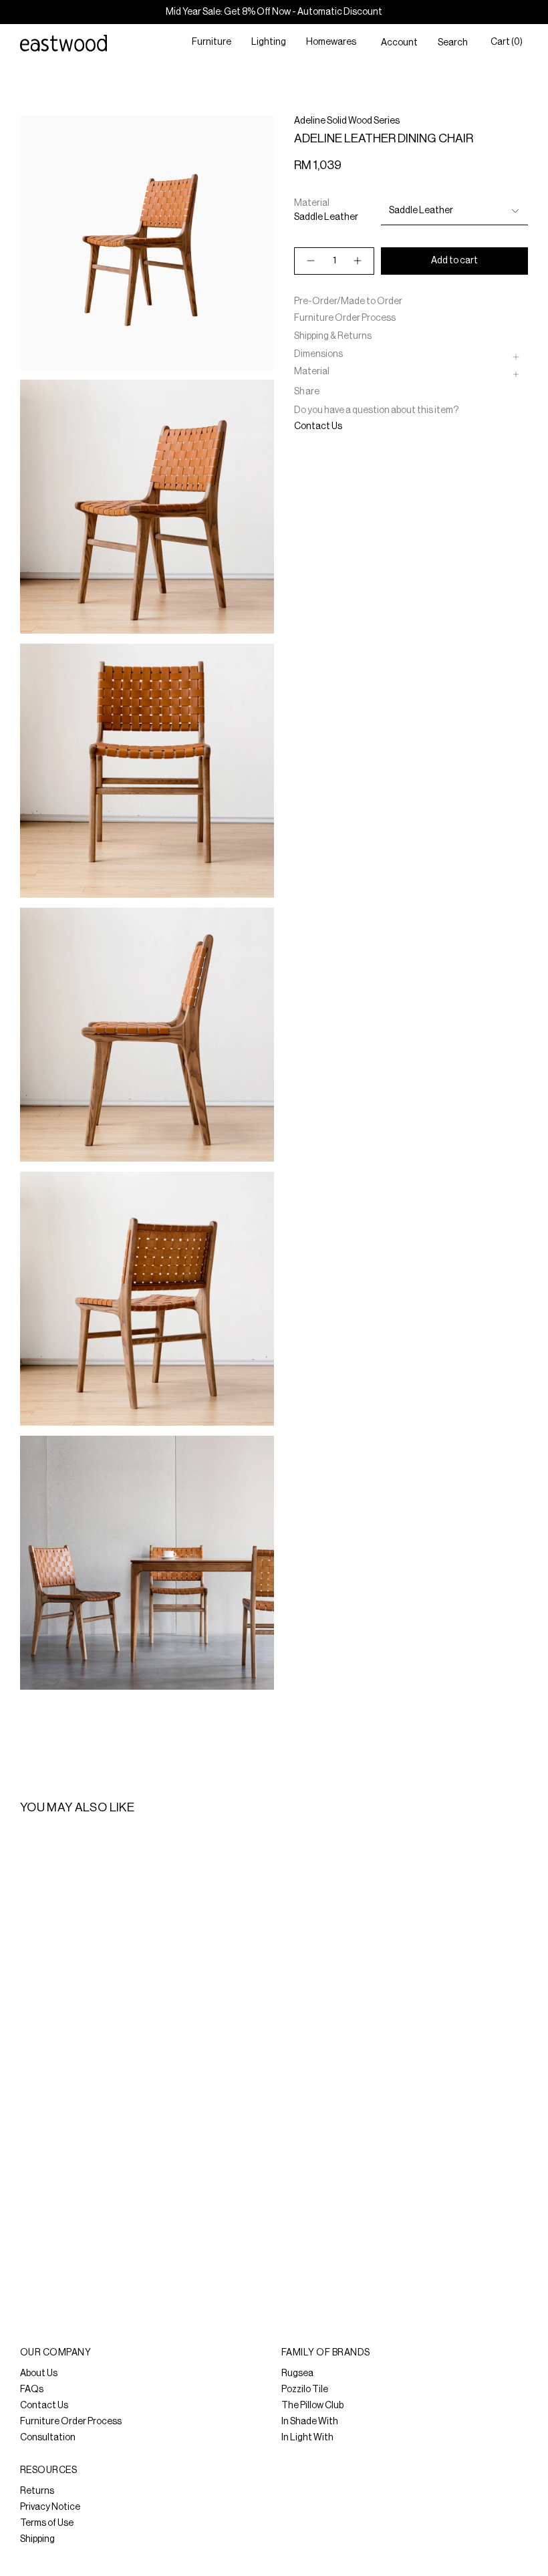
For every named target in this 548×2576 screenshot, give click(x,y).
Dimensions (318, 354)
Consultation (48, 2438)
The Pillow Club (312, 2406)
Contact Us (318, 426)
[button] (212, 43)
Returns (37, 2491)
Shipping (37, 2539)
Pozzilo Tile (305, 2390)
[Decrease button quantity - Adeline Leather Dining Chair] (310, 261)
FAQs (32, 2390)
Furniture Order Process (345, 318)
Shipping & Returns (333, 336)
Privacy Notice (50, 2507)
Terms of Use (47, 2523)
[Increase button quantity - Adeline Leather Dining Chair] (358, 261)
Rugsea (297, 2373)
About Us (39, 2373)
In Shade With (310, 2422)
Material (312, 372)
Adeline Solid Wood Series (347, 121)
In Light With (307, 2438)
